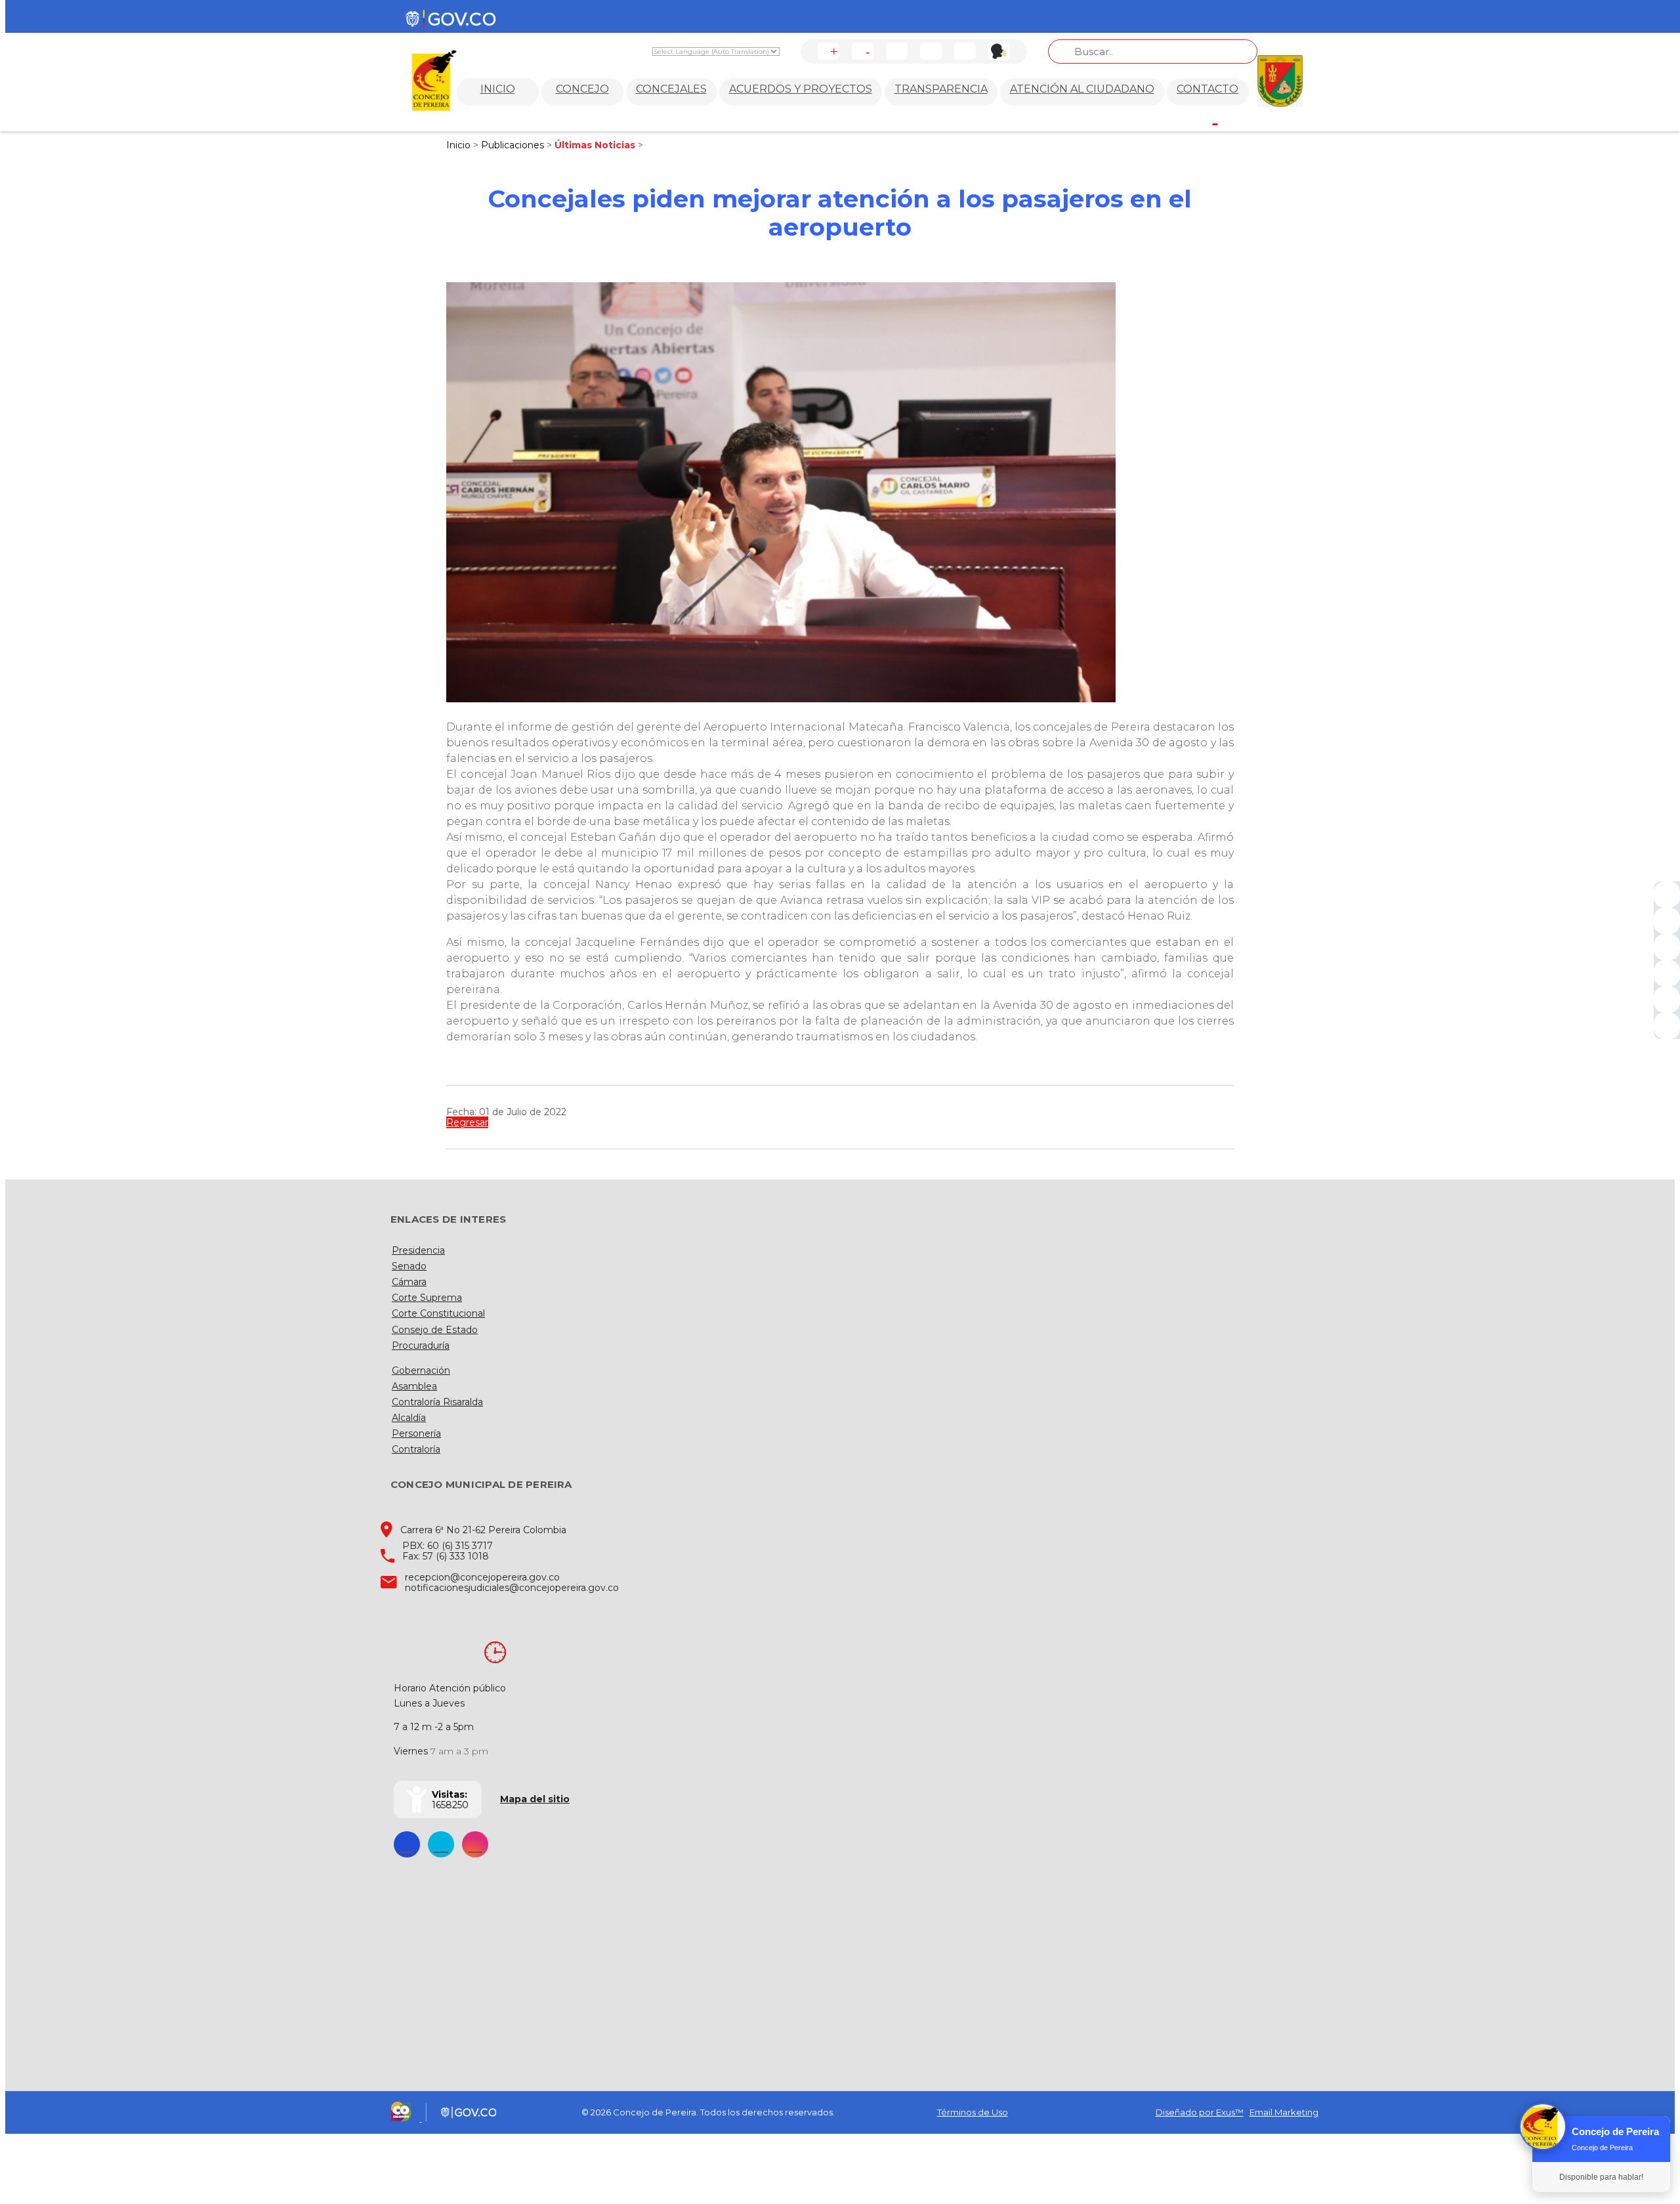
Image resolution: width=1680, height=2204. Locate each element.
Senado (409, 1266)
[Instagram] (1667, 973)
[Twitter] (1667, 921)
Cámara (409, 1282)
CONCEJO (582, 89)
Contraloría (416, 1449)
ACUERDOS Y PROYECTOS (801, 89)
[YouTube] (1667, 947)
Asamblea (414, 1386)
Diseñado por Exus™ (1200, 2112)
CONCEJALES (671, 89)
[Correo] (1667, 1000)
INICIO (498, 89)
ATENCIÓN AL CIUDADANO (1082, 89)
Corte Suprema (427, 1298)
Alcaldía (409, 1418)
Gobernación (421, 1370)
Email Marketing (1284, 2112)
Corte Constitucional (438, 1313)
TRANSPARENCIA (941, 89)
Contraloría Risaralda (437, 1402)
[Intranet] (1667, 1026)
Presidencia (418, 1250)
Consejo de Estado (435, 1330)
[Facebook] (1667, 895)
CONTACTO (1207, 89)
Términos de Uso (973, 2112)
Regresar (467, 1122)
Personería (416, 1433)
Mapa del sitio (535, 1799)
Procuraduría (421, 1346)
